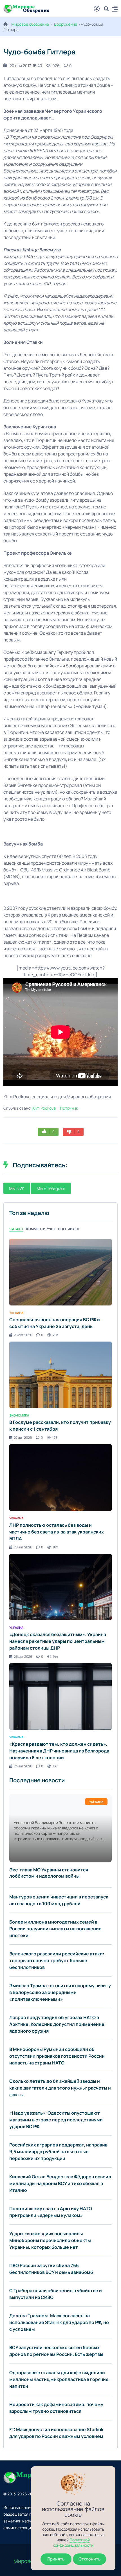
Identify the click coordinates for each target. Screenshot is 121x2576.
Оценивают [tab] (69, 1229)
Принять (56, 2559)
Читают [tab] (16, 1229)
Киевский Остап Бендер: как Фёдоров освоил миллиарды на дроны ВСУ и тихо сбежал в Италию (60, 2183)
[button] (115, 9)
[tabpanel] (60, 1504)
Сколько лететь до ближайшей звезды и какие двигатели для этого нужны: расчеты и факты (60, 2088)
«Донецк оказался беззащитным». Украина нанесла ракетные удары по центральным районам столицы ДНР (58, 1641)
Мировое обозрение (30, 24)
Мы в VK (17, 1188)
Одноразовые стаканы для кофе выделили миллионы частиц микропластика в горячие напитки (59, 2379)
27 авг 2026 (23, 1438)
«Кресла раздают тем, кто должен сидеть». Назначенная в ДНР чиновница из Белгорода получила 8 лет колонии (59, 1751)
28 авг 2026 (23, 1547)
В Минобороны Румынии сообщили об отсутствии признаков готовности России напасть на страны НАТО (57, 2056)
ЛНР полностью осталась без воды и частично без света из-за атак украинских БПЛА (57, 1532)
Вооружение (66, 24)
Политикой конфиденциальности (73, 2542)
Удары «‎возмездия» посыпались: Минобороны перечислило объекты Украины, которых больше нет (50, 2240)
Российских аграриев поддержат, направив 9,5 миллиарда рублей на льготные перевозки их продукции (58, 2152)
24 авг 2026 (23, 1766)
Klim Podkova (44, 1108)
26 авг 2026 (23, 1657)
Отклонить (89, 2559)
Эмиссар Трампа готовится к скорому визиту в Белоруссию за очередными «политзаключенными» (60, 1992)
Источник (69, 1108)
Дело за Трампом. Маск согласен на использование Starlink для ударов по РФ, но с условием (59, 2322)
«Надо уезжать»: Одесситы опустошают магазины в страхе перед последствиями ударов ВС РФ (56, 2120)
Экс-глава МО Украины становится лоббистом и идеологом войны (49, 1873)
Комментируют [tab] (41, 1229)
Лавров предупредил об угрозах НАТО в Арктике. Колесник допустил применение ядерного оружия (57, 2024)
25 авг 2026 (23, 1335)
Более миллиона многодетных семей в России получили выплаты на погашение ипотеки (55, 1929)
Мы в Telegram (51, 1188)
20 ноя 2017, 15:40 (26, 66)
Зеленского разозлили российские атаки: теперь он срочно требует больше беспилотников (57, 1960)
